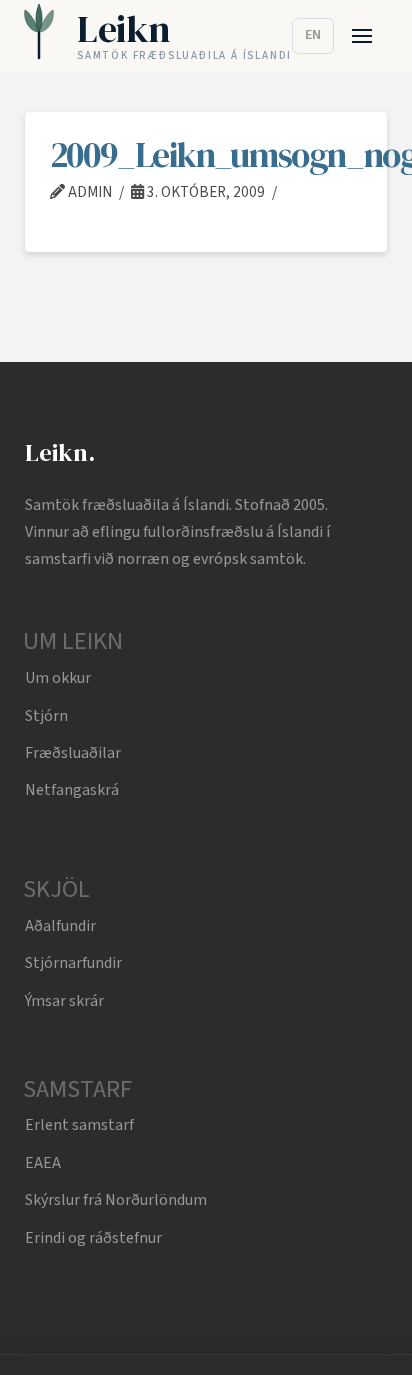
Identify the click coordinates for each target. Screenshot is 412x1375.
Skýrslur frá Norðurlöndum (116, 1200)
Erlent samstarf (79, 1125)
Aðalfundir (60, 926)
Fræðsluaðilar (73, 753)
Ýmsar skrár (64, 1001)
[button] (362, 36)
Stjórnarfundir (73, 963)
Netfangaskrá (72, 790)
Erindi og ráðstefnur (93, 1238)
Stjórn (46, 716)
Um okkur (58, 678)
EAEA (43, 1163)
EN (313, 35)
